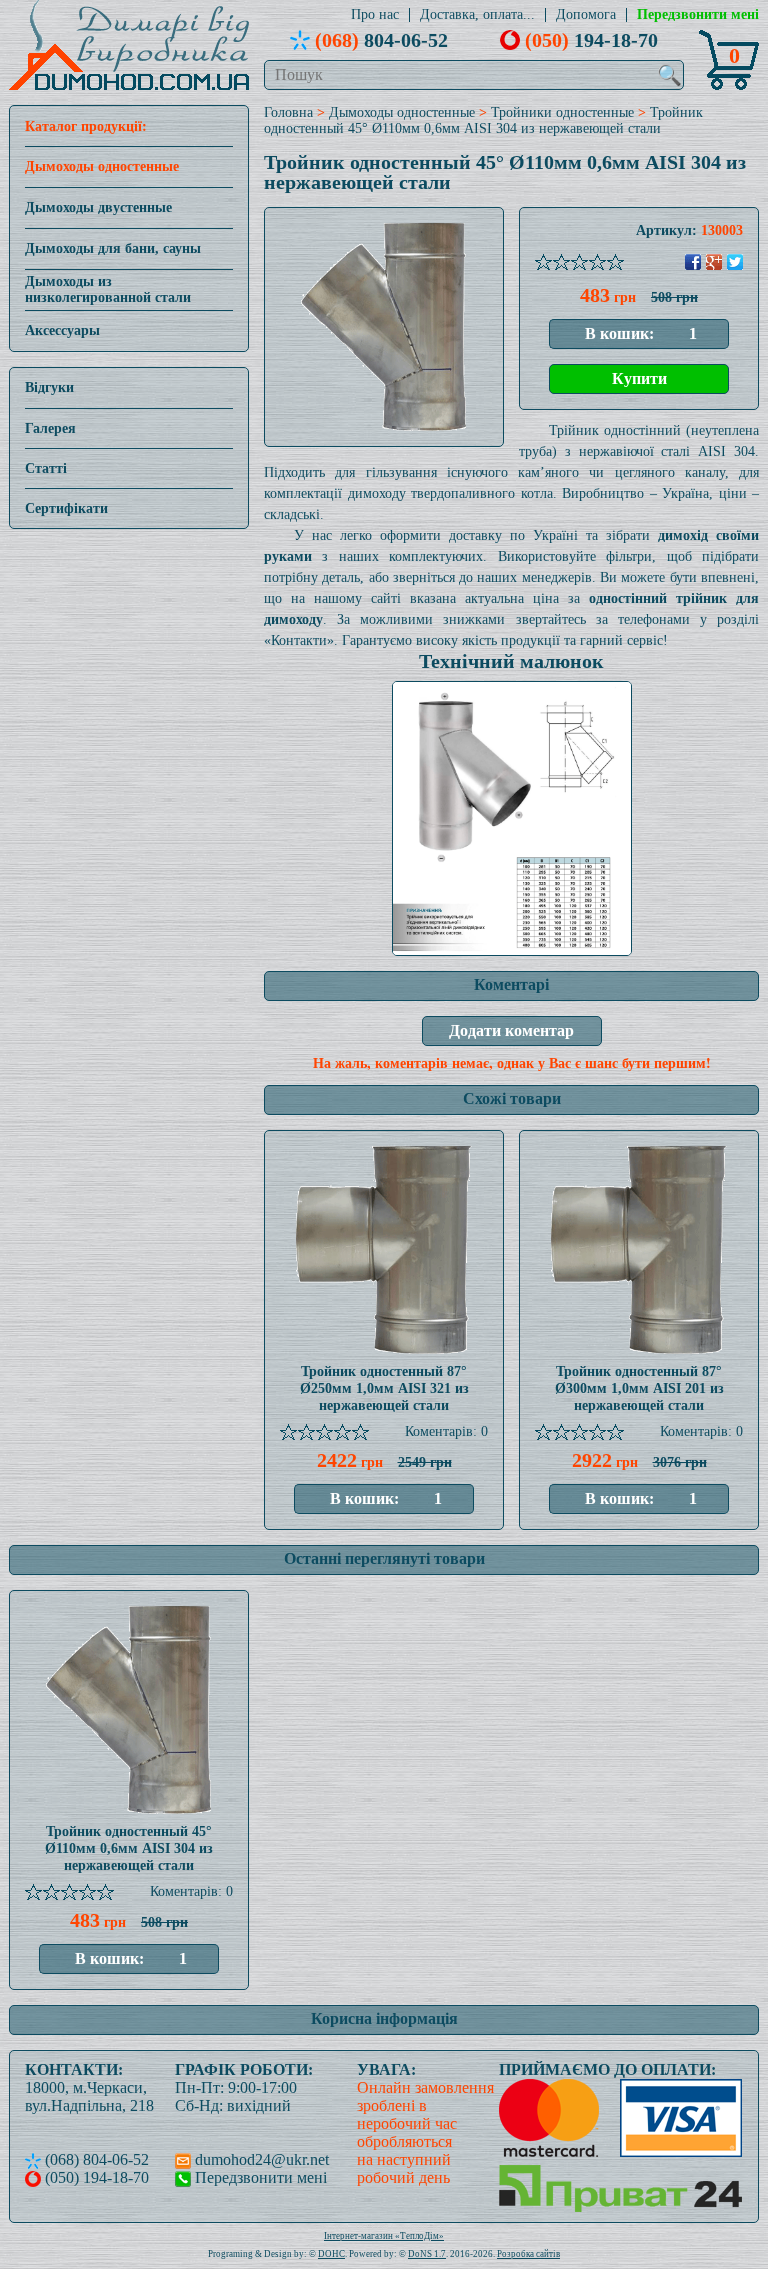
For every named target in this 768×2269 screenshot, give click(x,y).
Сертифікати (66, 508)
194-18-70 (591, 40)
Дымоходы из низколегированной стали (108, 289)
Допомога (586, 15)
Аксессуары (62, 330)
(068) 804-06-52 (95, 2159)
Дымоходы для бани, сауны (113, 248)
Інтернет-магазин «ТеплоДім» (384, 2236)
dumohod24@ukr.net (260, 2159)
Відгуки (49, 387)
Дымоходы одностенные (102, 166)
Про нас (375, 15)
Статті (46, 468)
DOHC (331, 2254)
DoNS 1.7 (427, 2254)
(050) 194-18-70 (95, 2177)
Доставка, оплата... (477, 15)
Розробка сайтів (528, 2254)
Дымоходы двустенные (98, 207)
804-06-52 (381, 40)
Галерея (50, 428)
